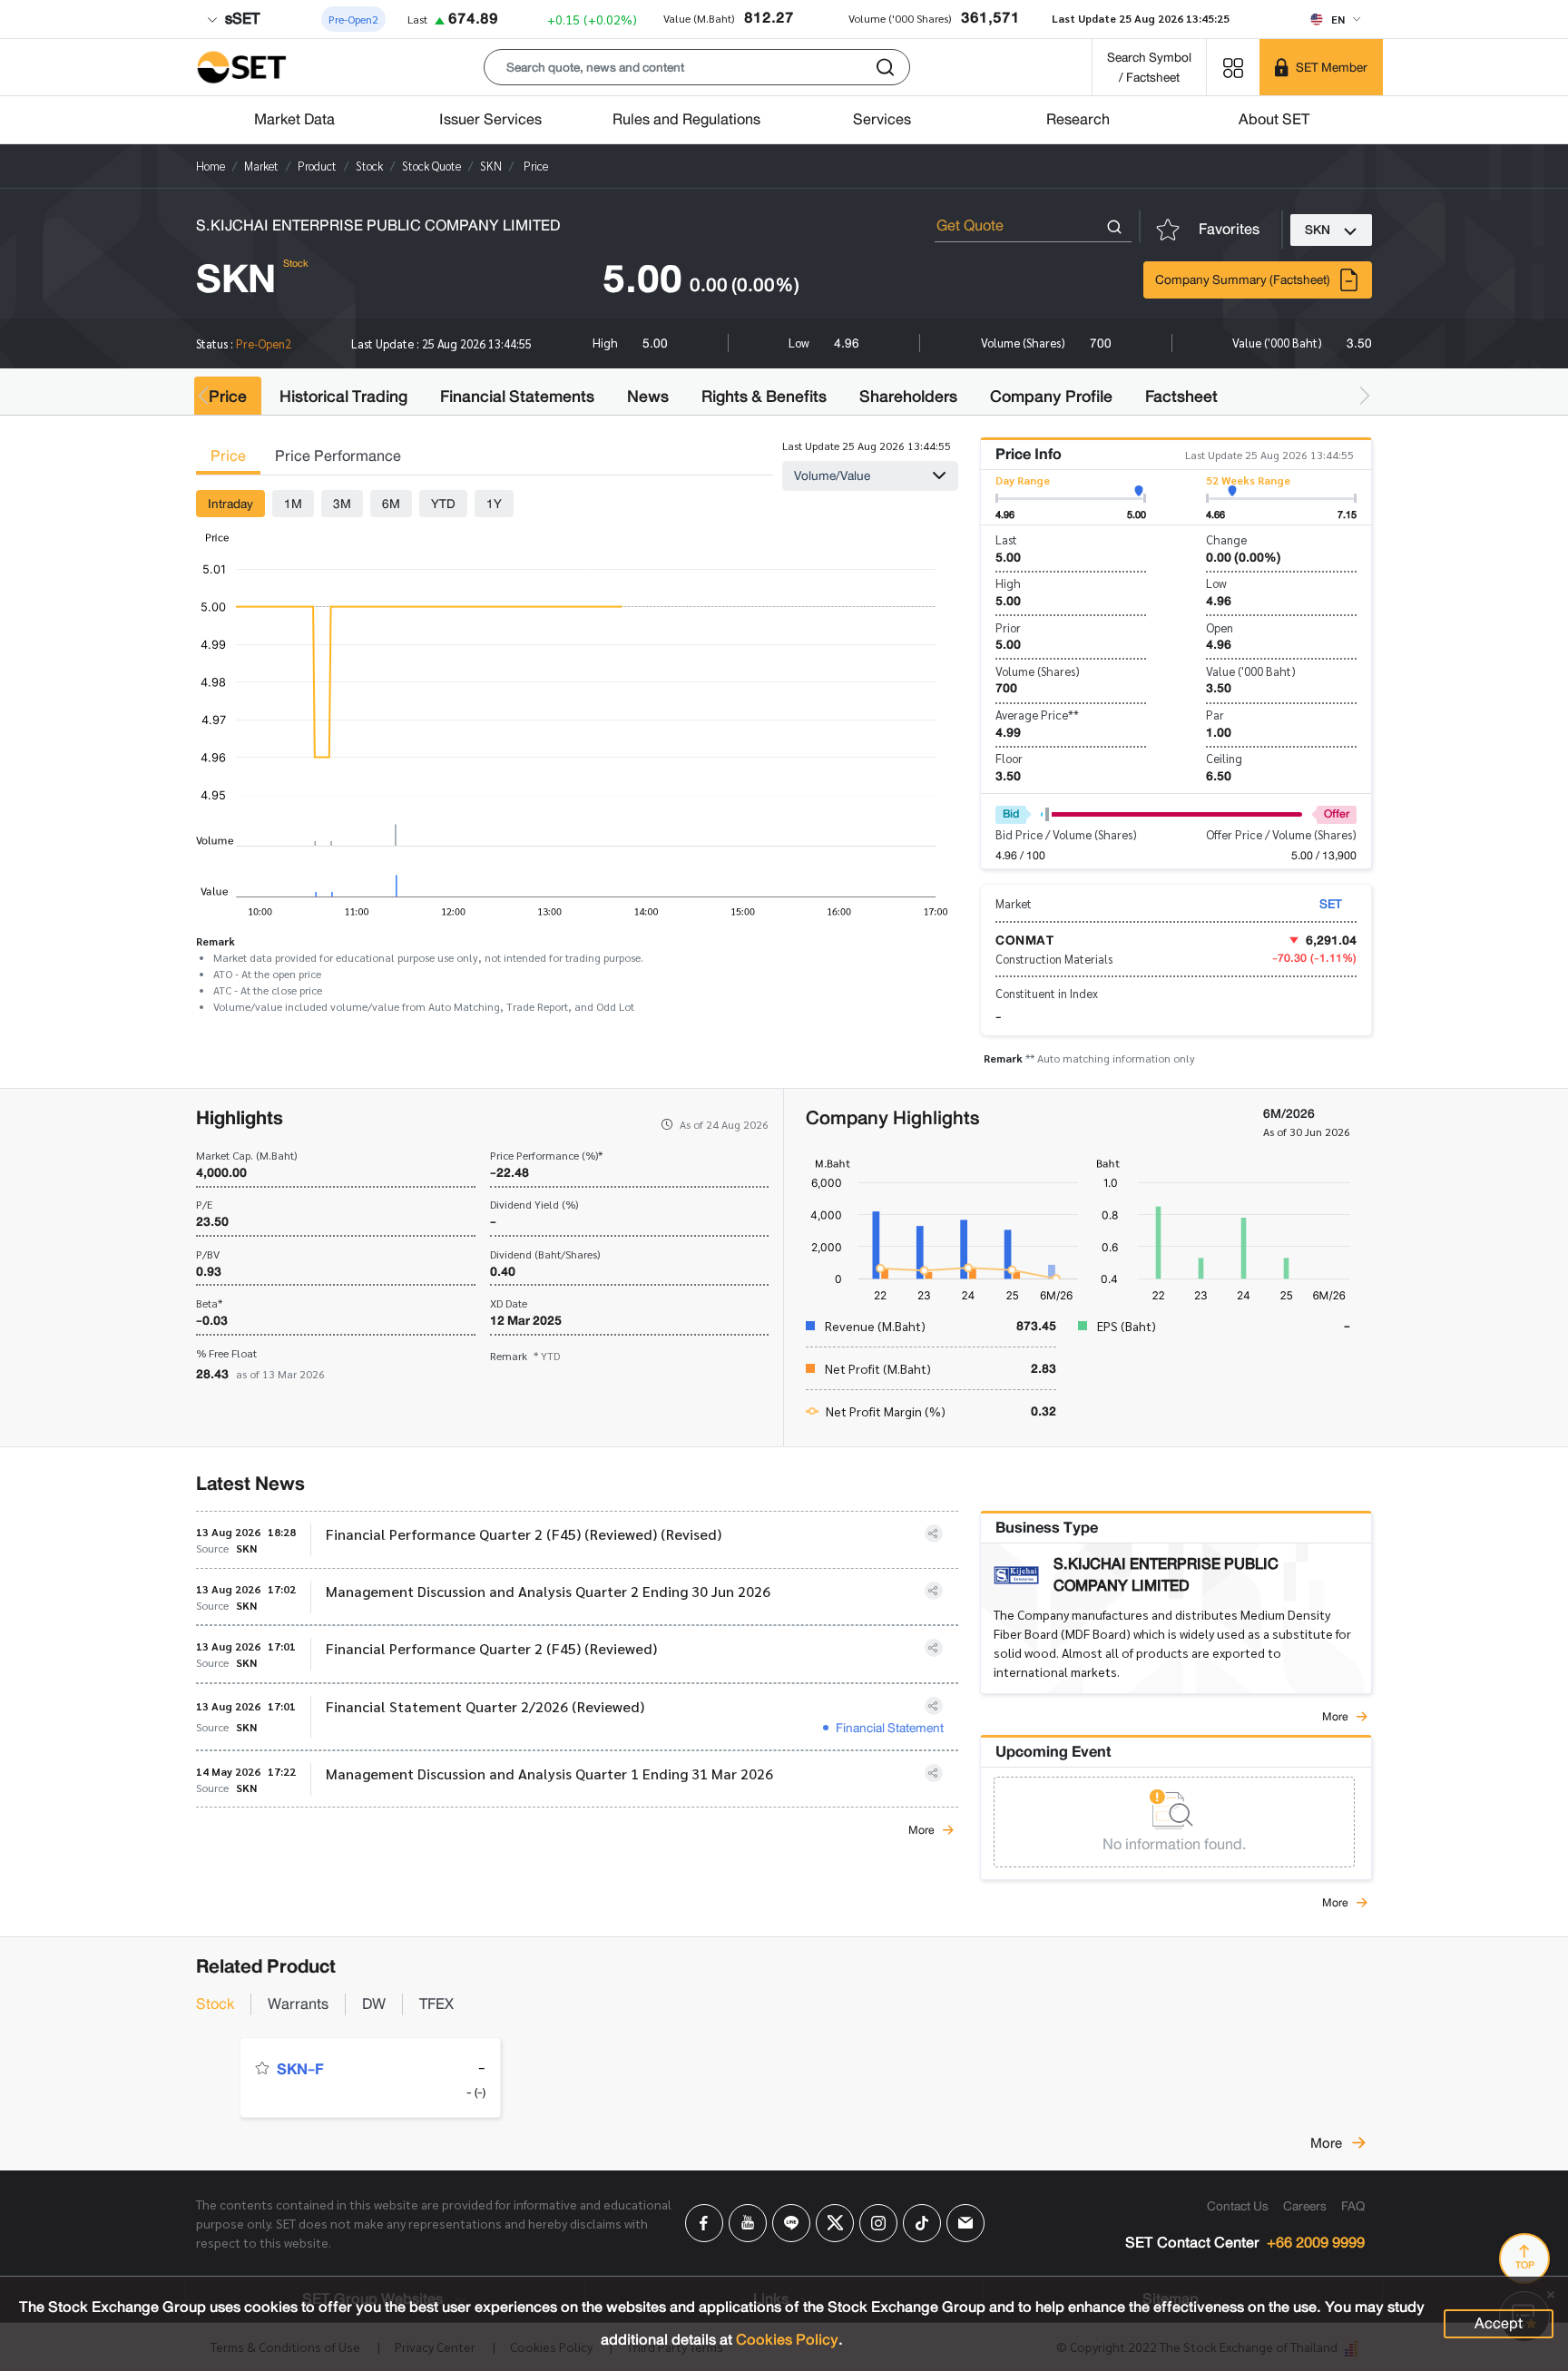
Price (228, 397)
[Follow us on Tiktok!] (922, 2223)
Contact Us (1238, 2206)
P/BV (208, 1254)
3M (342, 504)
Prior (1008, 627)
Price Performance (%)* (546, 1155)
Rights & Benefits (764, 397)
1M (293, 504)
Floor (1009, 758)
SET (1331, 904)
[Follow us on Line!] (791, 2223)
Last (1006, 539)
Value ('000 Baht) (1251, 671)
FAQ (1353, 2206)
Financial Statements (517, 397)
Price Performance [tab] (338, 456)
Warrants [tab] (298, 2004)
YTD (443, 504)
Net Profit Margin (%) (886, 1411)
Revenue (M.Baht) (875, 1326)
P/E (204, 1204)
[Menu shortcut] (1233, 67)
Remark (525, 1356)
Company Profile (1051, 397)
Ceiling (1224, 758)
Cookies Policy (787, 2340)
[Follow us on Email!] (965, 2223)
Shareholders (908, 397)
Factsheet (1181, 397)
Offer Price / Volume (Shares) (1281, 834)
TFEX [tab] (436, 2004)
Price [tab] (228, 456)
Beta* (209, 1303)
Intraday (230, 504)
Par (1215, 715)
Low (1216, 583)
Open (1220, 627)
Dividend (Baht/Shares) (545, 1254)
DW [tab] (374, 2004)
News (648, 397)
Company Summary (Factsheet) (1243, 279)
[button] (697, 67)
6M (391, 504)
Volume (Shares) (1038, 671)
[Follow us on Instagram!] (878, 2223)
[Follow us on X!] (835, 2223)
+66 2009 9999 (1316, 2244)
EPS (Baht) (1127, 1326)
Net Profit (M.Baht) (878, 1368)
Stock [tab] (215, 2004)
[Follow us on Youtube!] (748, 2223)
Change (1226, 539)
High (1008, 583)
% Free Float (226, 1353)
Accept (1499, 2323)
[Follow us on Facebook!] (704, 2223)
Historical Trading (343, 397)
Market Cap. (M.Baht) (246, 1155)
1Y (494, 504)
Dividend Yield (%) (534, 1204)
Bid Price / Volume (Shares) (1066, 834)
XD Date (509, 1303)
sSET (240, 19)
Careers (1305, 2206)
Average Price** (1037, 715)
